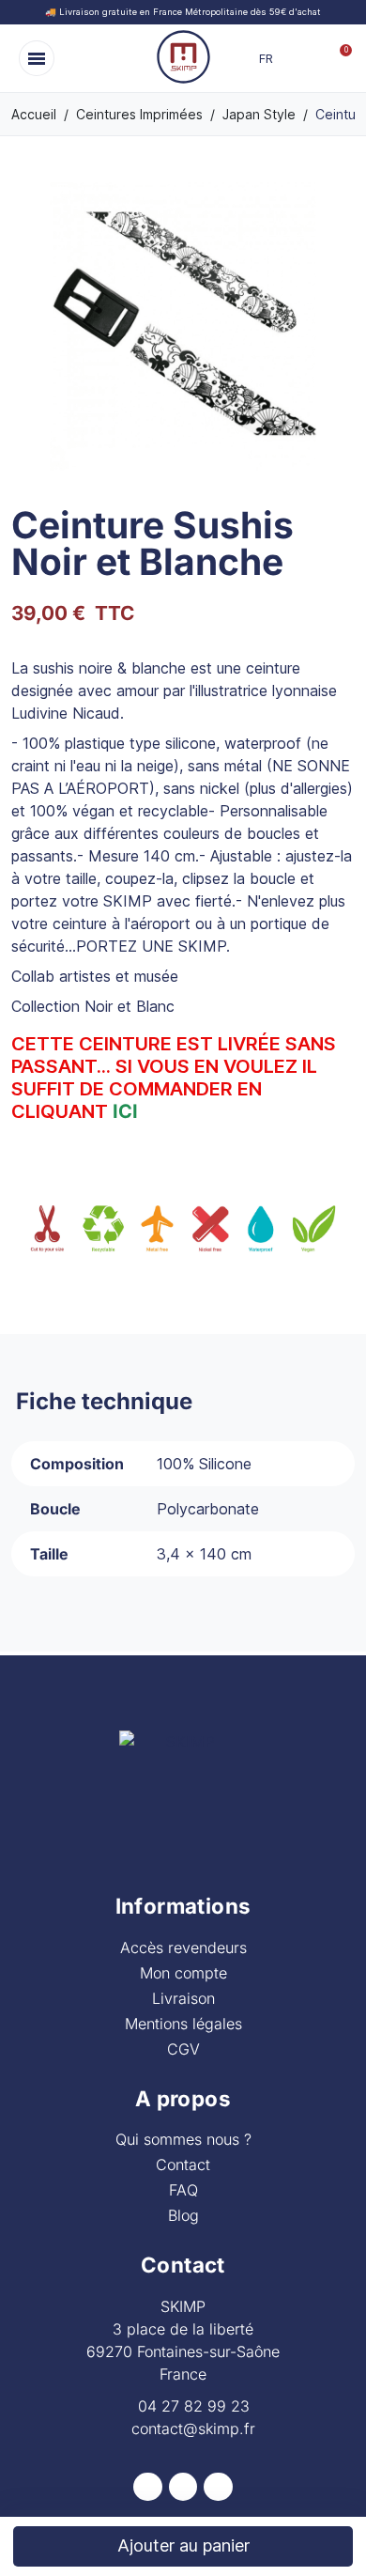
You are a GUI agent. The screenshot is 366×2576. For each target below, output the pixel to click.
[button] (37, 58)
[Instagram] (183, 2487)
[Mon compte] (313, 58)
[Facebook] (148, 2487)
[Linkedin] (218, 2487)
